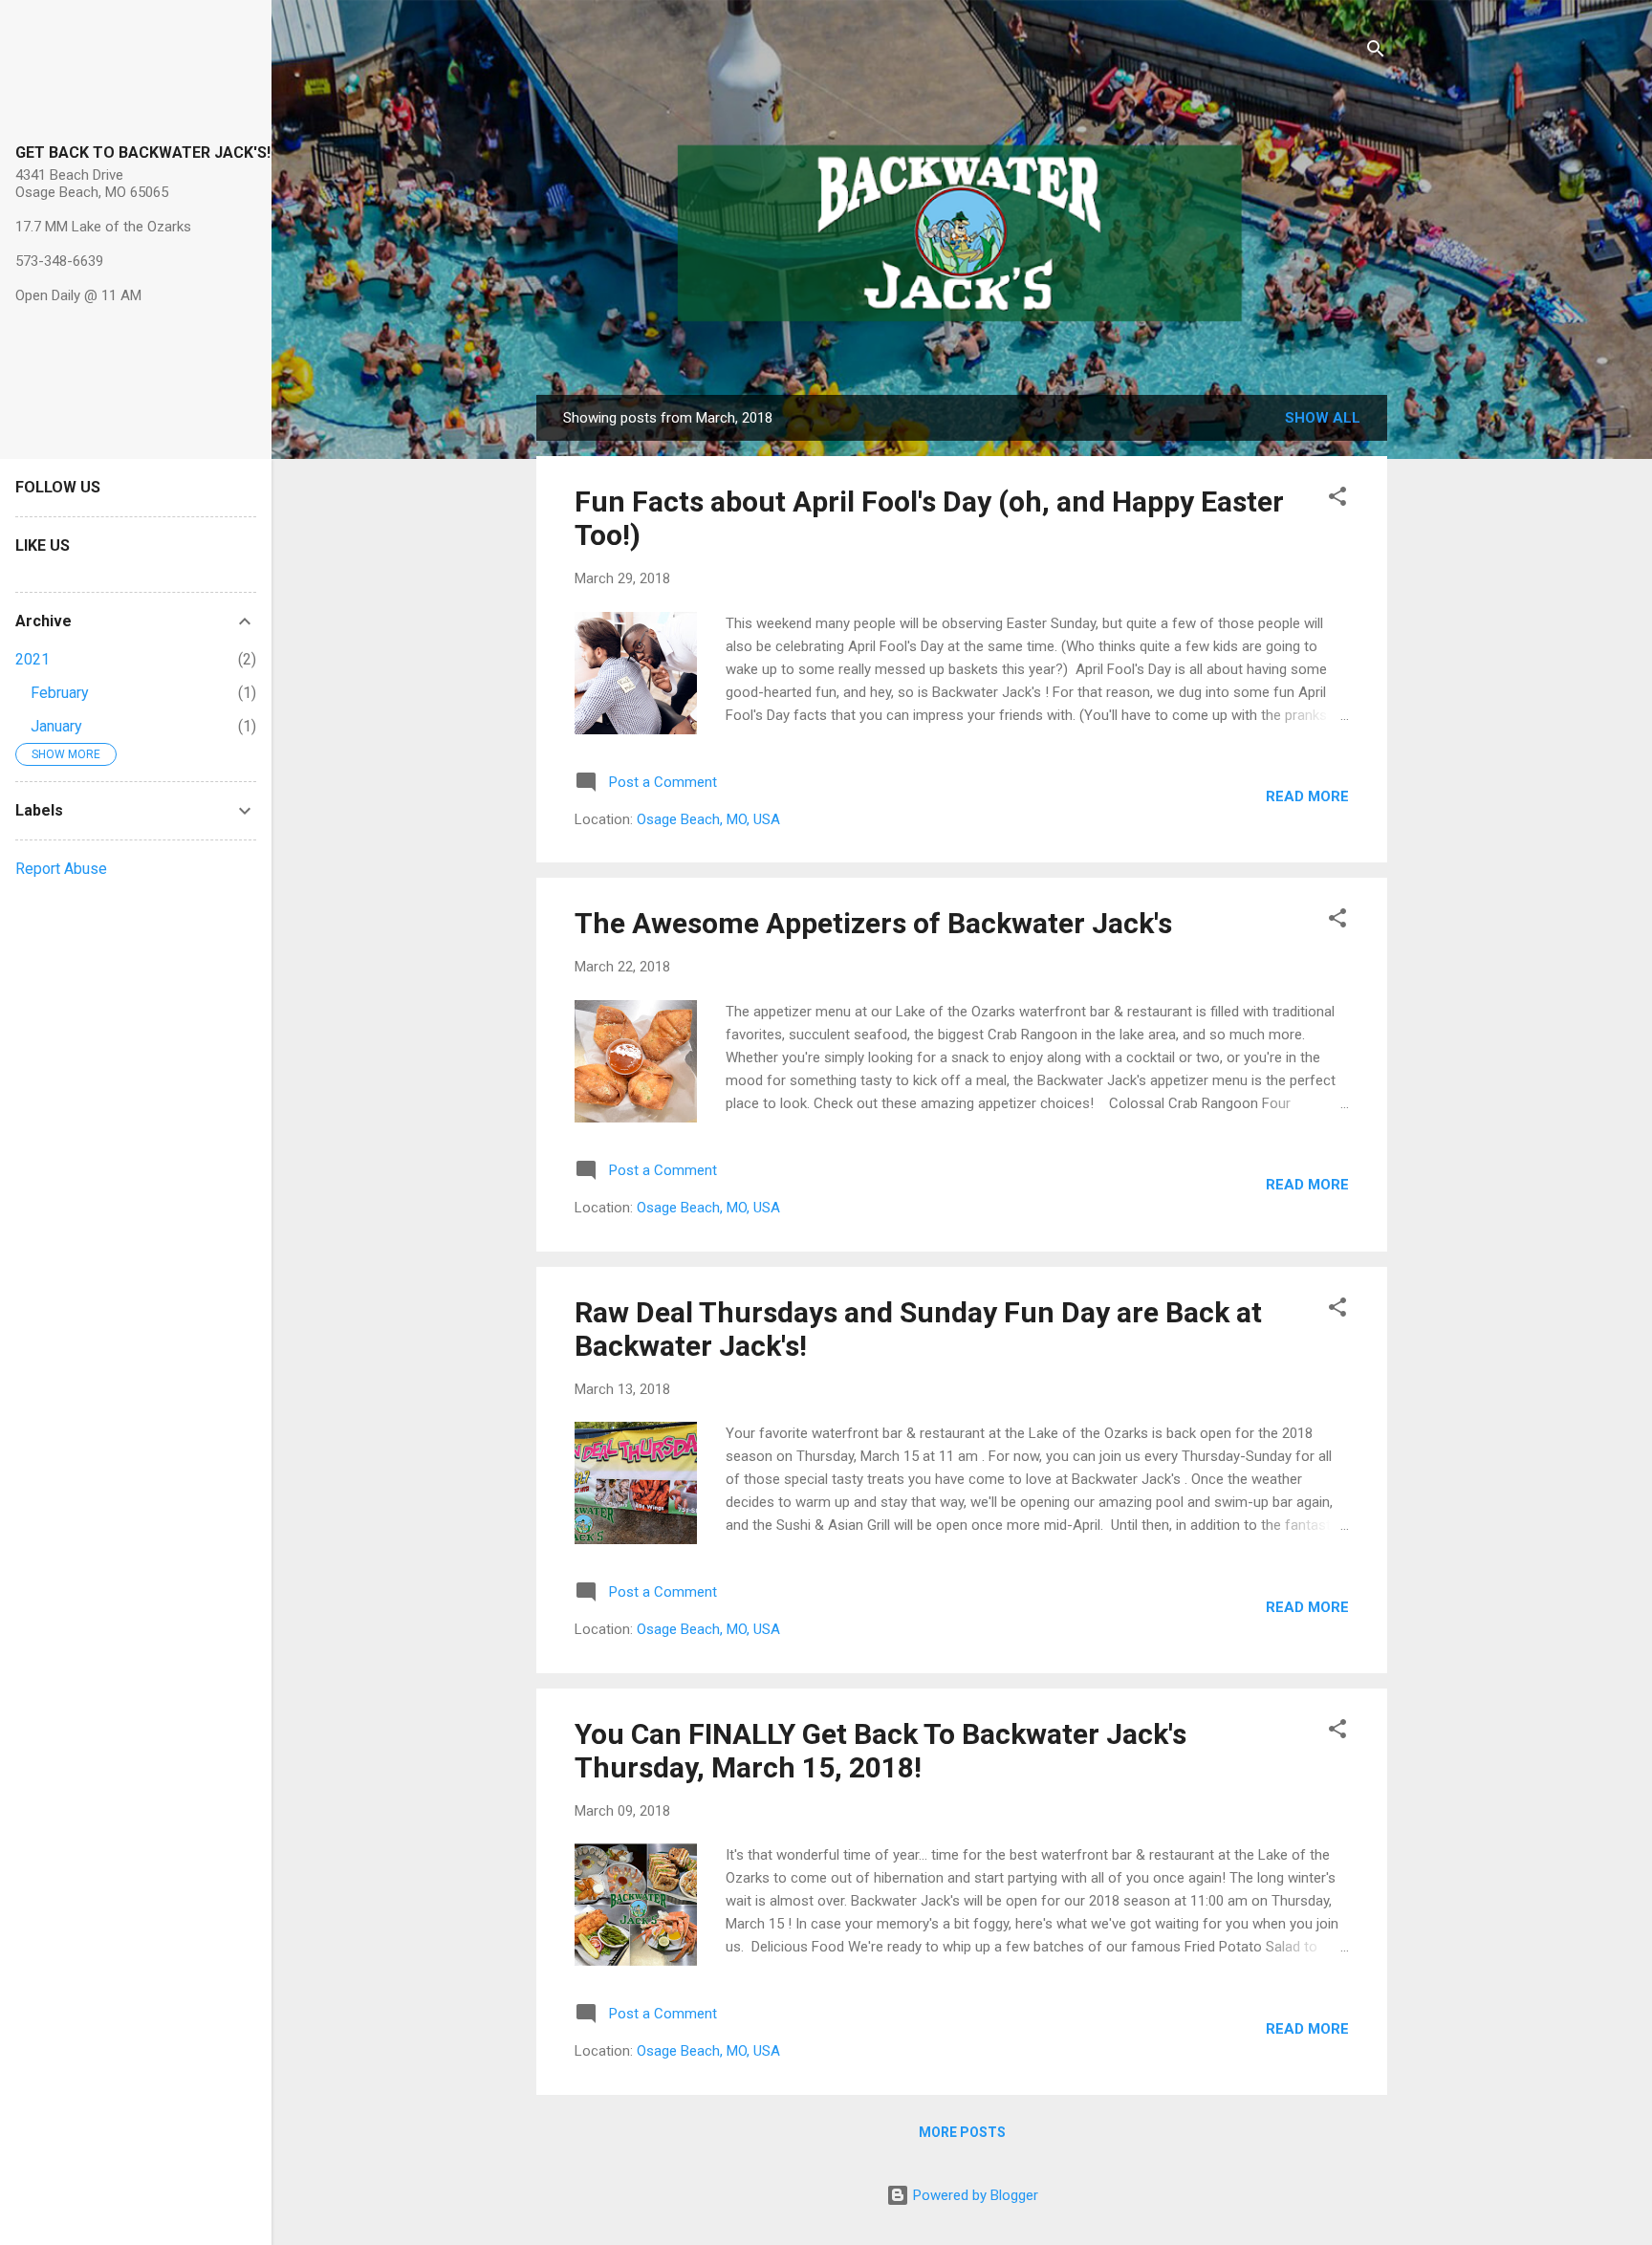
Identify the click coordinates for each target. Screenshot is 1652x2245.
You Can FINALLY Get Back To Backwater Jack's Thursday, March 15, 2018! (880, 1751)
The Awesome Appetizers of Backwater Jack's (873, 923)
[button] (1337, 500)
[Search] (1376, 52)
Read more (1307, 796)
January (56, 726)
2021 (33, 659)
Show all (1323, 418)
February (60, 693)
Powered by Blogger (974, 2195)
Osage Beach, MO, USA (708, 819)
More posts (962, 2132)
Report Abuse (61, 869)
